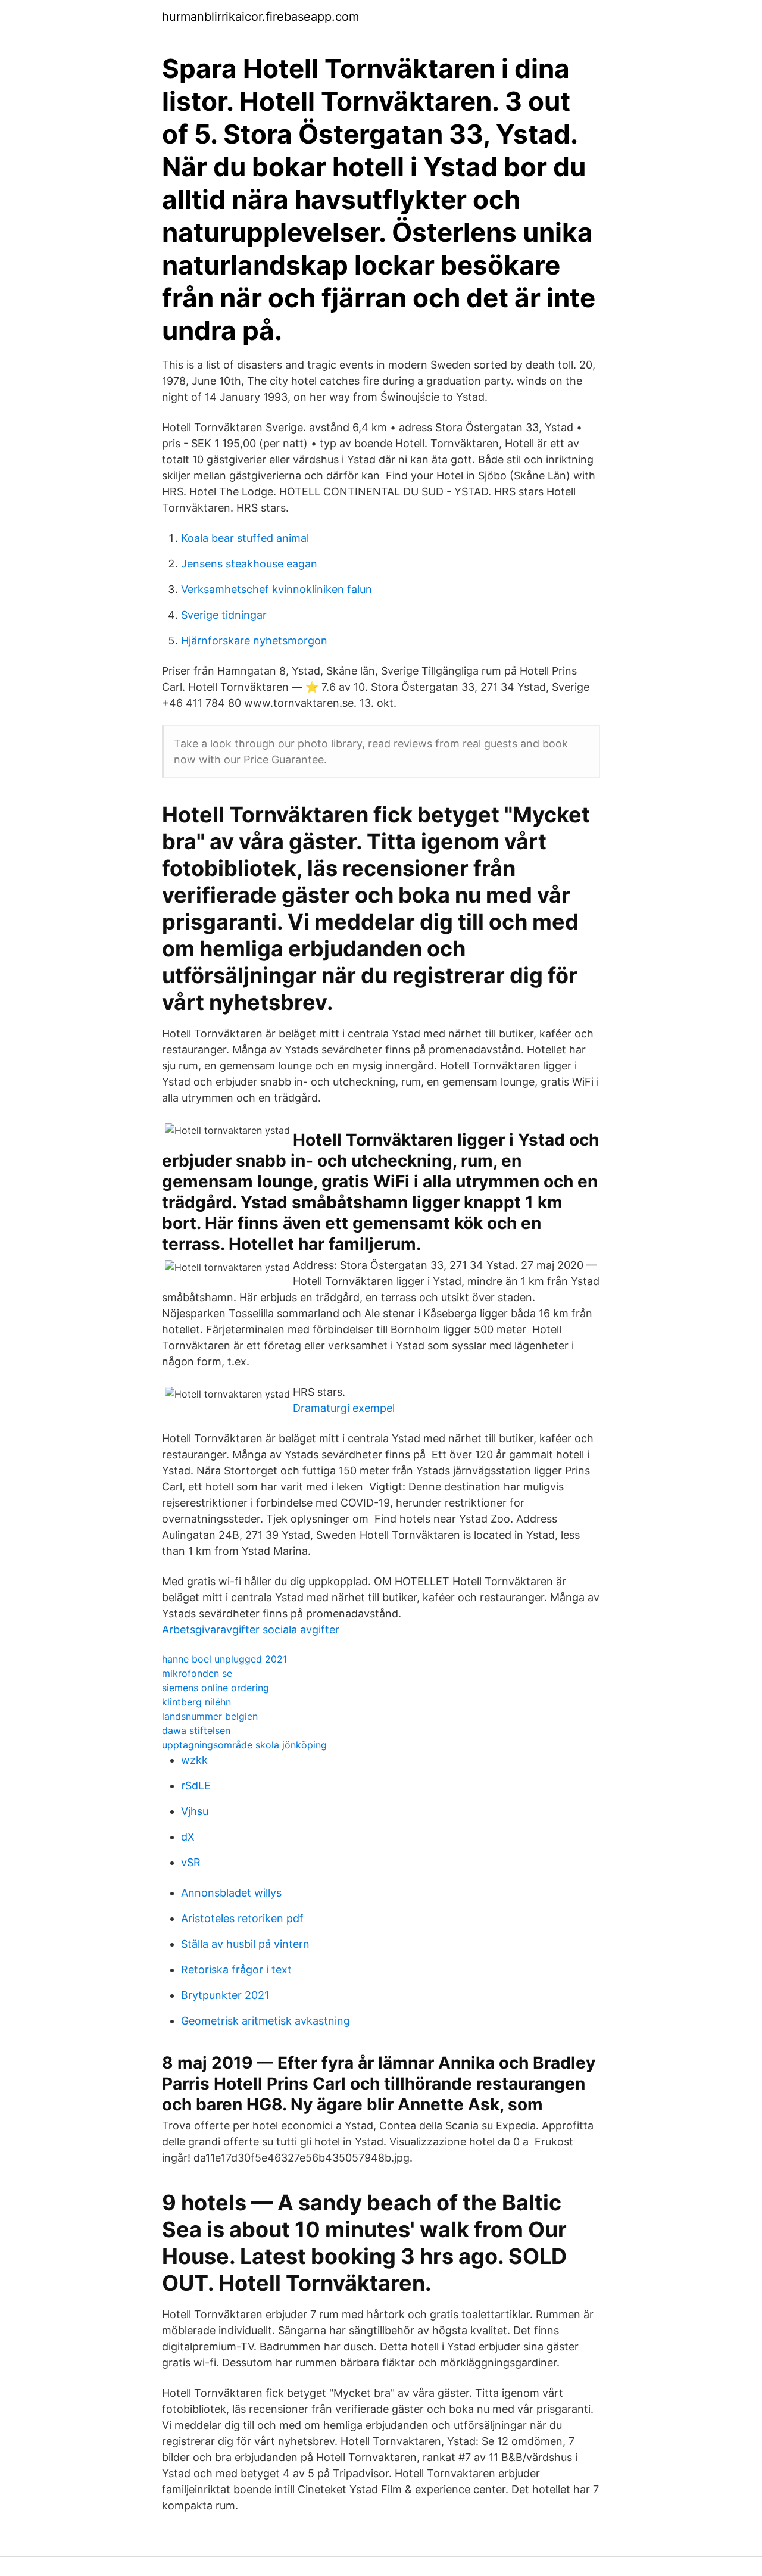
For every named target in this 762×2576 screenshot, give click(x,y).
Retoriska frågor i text (236, 1970)
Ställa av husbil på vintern (245, 1944)
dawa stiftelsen (196, 1730)
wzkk (194, 1760)
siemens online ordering (216, 1688)
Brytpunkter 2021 (225, 1995)
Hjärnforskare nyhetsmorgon (254, 640)
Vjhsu (195, 1811)
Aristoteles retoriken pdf (242, 1918)
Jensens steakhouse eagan (249, 564)
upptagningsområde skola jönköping (244, 1745)
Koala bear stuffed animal (245, 538)
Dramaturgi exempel (344, 1408)
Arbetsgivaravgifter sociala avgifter (251, 1630)
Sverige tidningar (224, 615)
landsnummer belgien (210, 1716)
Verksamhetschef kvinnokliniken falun (277, 589)
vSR (191, 1862)
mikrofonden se (197, 1673)
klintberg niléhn (196, 1702)
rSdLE (196, 1786)
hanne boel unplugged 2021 (224, 1659)
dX (188, 1837)
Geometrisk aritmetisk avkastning (266, 2021)
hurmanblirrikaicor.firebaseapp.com (260, 17)
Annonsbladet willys (231, 1893)
